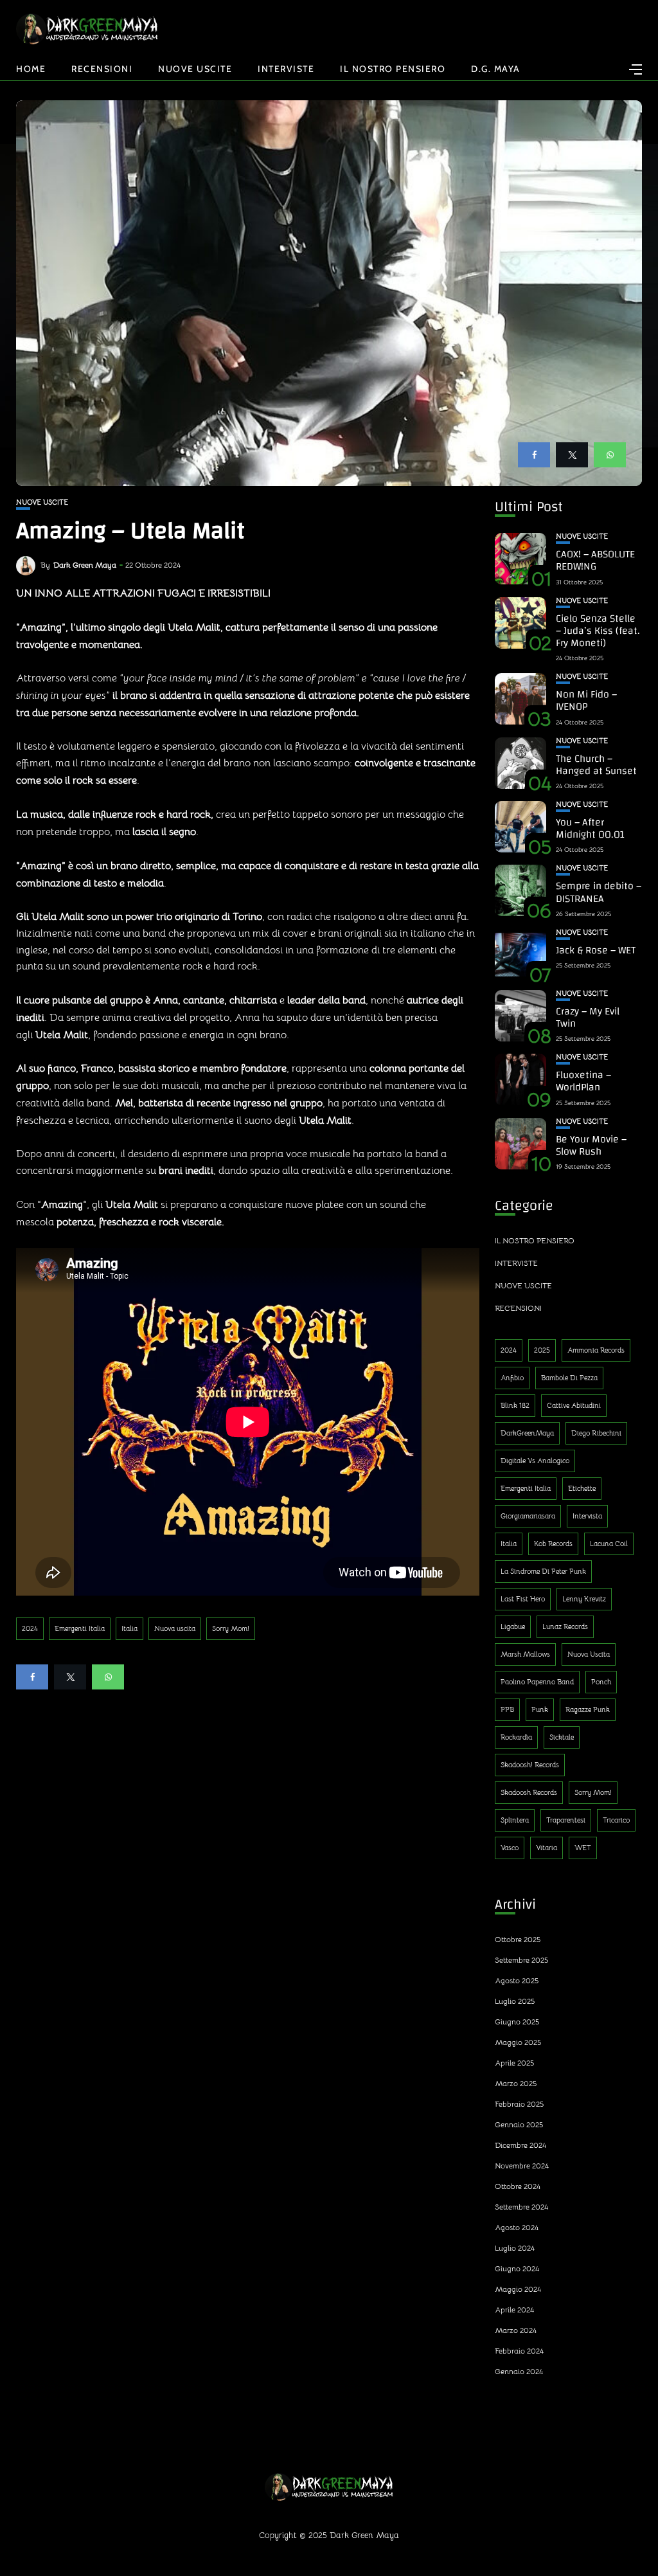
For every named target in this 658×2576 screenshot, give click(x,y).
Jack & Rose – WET (596, 950)
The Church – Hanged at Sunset (596, 765)
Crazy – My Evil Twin (588, 1017)
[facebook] (534, 455)
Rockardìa (516, 1737)
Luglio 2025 (515, 2001)
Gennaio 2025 (519, 2124)
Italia (129, 1628)
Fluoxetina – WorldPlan (583, 1081)
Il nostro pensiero (393, 69)
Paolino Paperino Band (537, 1682)
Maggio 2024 (518, 2289)
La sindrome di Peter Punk (543, 1571)
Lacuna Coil (609, 1544)
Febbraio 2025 (519, 2104)
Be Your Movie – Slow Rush (591, 1145)
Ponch (601, 1682)
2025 (542, 1350)
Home (31, 69)
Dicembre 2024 (520, 2145)
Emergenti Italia (80, 1628)
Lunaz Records (565, 1626)
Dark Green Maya (85, 565)
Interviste (286, 69)
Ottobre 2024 (518, 2186)
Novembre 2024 (522, 2166)
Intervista (587, 1516)
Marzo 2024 (516, 2330)
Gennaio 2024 (519, 2371)
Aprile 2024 (514, 2310)
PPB (507, 1709)
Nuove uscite (195, 69)
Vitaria (547, 1848)
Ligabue (513, 1626)
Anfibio (512, 1378)
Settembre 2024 (521, 2207)
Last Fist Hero (523, 1599)
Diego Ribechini (596, 1433)
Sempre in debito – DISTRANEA (599, 892)
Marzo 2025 (516, 2083)
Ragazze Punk (588, 1709)
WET (583, 1848)
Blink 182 (515, 1405)
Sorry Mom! (231, 1628)
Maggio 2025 (518, 2042)
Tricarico (616, 1820)
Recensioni (102, 69)
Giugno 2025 (517, 2022)
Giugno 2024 (517, 2268)
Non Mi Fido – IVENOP (586, 700)
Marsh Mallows (525, 1654)
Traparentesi (566, 1820)
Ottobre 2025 (518, 1939)
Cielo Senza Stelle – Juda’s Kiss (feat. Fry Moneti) (598, 631)
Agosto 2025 (517, 1980)
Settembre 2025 (521, 1960)
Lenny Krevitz (584, 1599)
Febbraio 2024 (519, 2351)
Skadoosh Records (529, 1792)
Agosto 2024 (517, 2227)
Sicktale (562, 1737)
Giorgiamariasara (528, 1516)
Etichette (582, 1488)
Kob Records (553, 1544)
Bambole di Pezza (569, 1378)
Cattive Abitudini (574, 1405)
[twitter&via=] (572, 455)
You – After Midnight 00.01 (590, 828)
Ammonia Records (596, 1350)
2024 (30, 1628)
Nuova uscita (175, 1628)
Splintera (515, 1820)
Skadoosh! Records (530, 1765)
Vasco (510, 1848)
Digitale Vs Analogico (535, 1461)
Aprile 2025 (514, 2063)
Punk (540, 1709)
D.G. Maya (496, 69)
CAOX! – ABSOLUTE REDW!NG (595, 560)
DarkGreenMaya (527, 1433)
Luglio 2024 (515, 2248)
